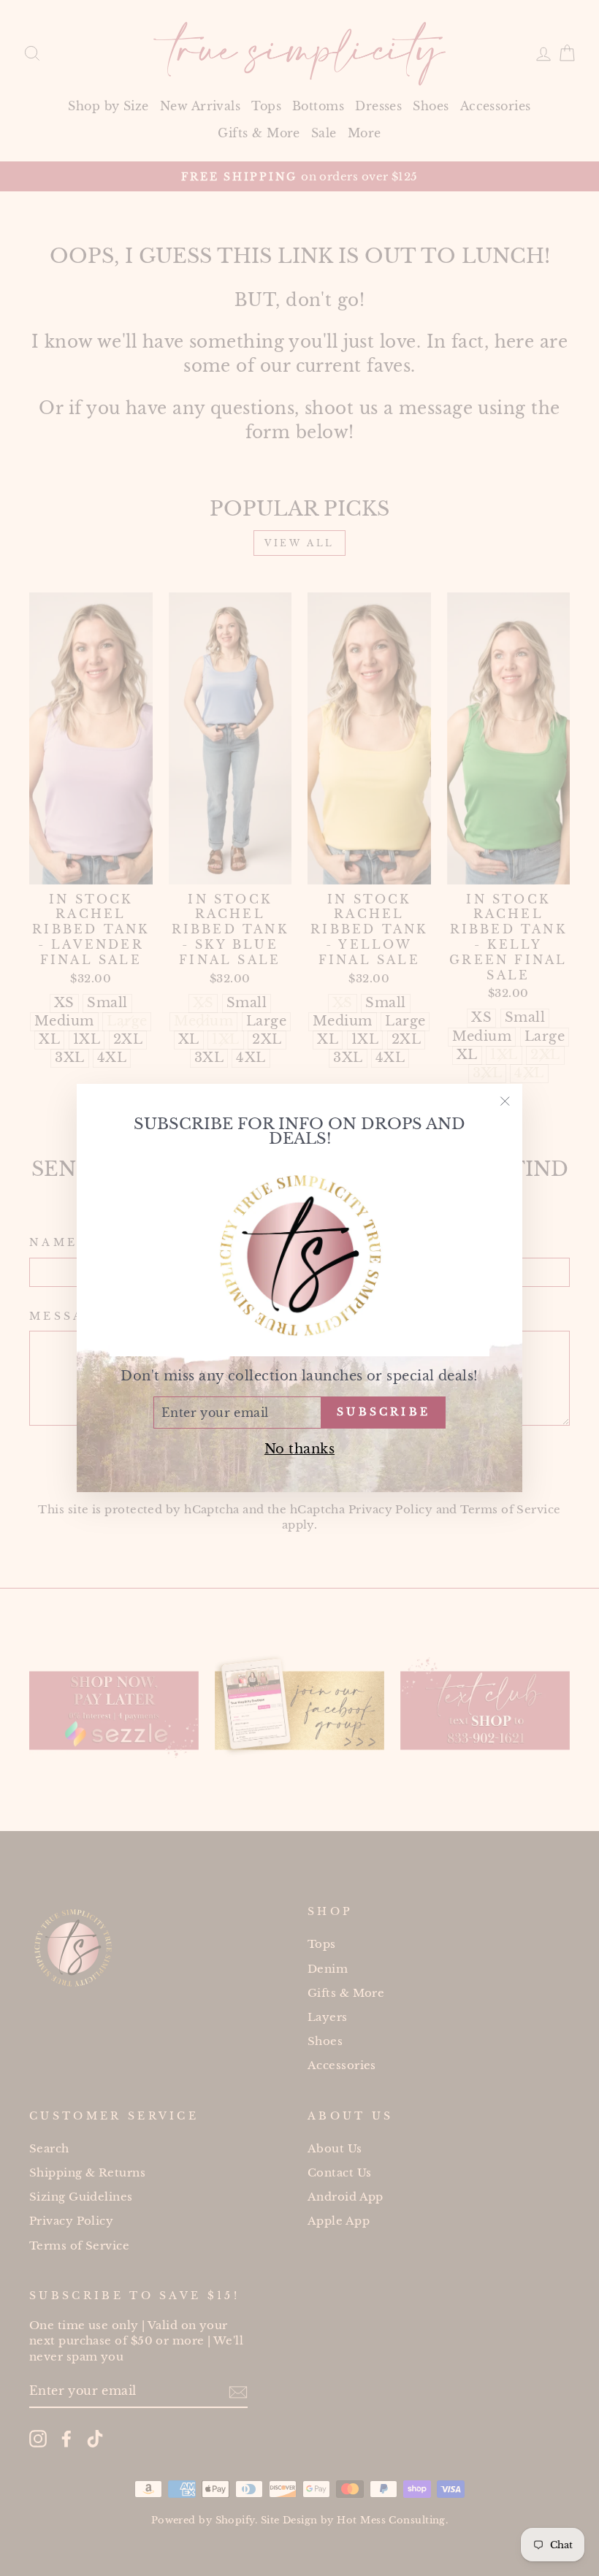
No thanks (299, 1449)
